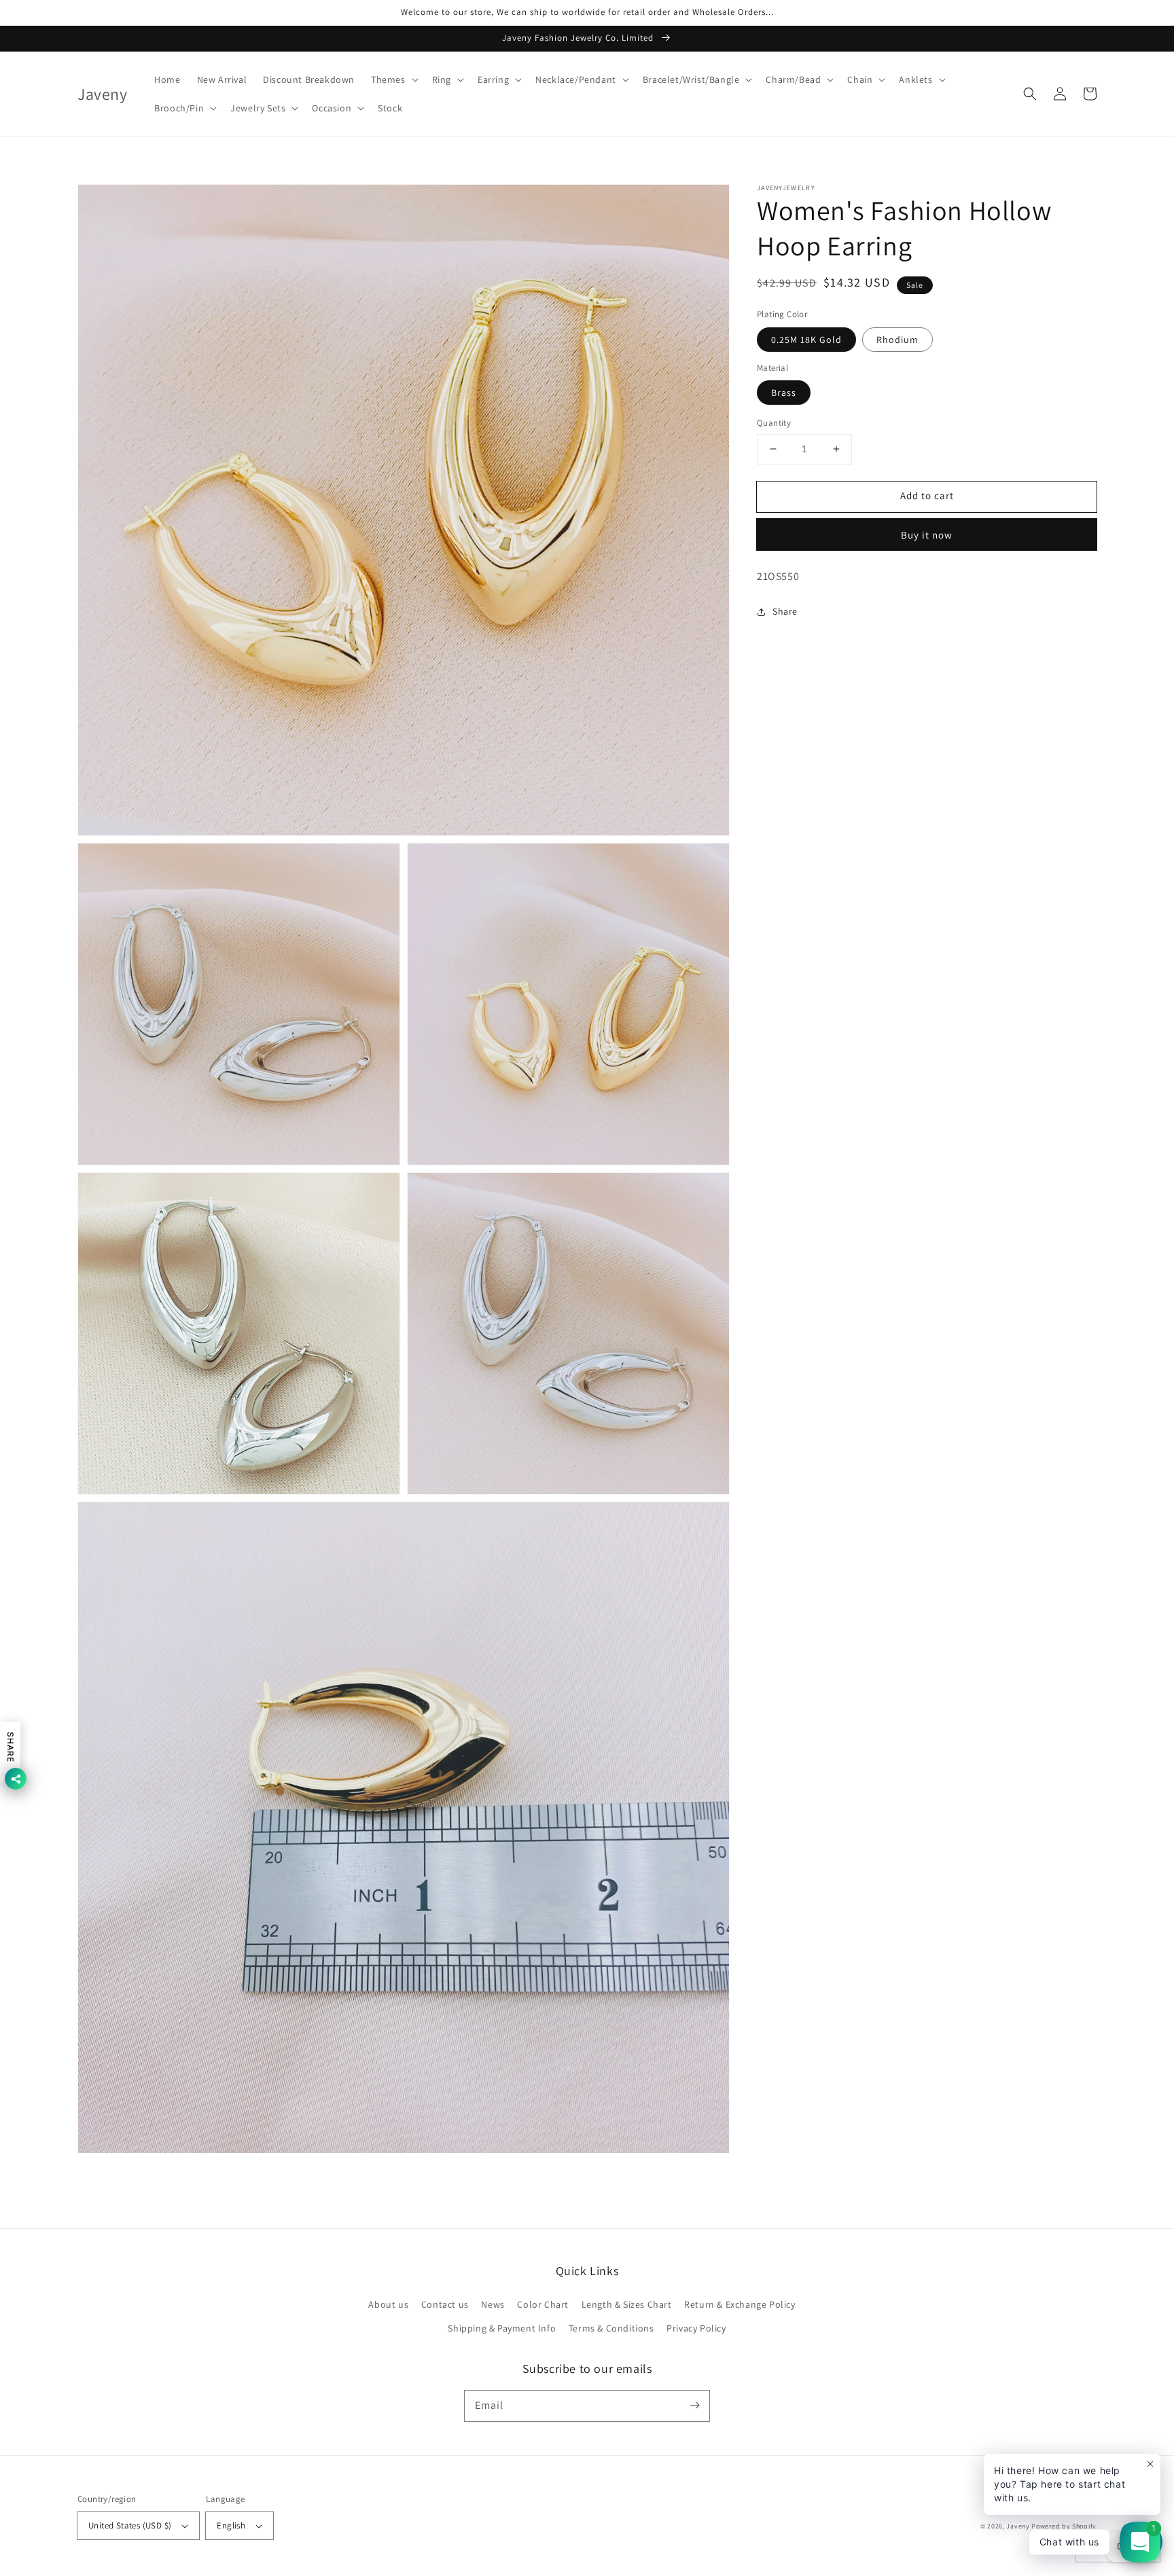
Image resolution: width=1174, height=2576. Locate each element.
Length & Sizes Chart (627, 2304)
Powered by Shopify (1064, 2526)
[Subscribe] (694, 2406)
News (493, 2304)
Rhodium (897, 340)
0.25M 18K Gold (806, 340)
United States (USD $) (130, 2525)
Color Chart (543, 2304)
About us (388, 2304)
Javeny (1018, 2526)
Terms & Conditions (611, 2328)
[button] (393, 79)
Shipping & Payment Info (502, 2328)
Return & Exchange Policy (740, 2304)
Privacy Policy (696, 2328)
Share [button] (785, 611)
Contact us (445, 2304)
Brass (784, 393)
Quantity (774, 423)
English (231, 2525)
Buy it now (927, 535)
